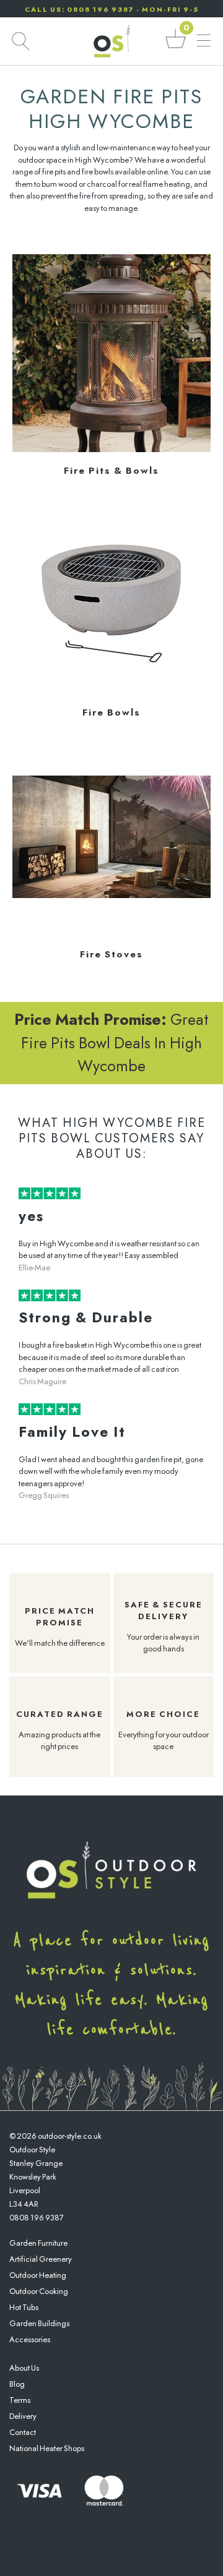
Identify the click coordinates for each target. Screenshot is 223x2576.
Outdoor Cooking (39, 2291)
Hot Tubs (24, 2307)
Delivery (23, 2416)
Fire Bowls (111, 712)
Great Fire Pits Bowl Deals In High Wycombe (111, 1042)
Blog (17, 2384)
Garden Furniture (38, 2243)
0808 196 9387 (37, 2218)
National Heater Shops (47, 2448)
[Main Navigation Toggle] (203, 41)
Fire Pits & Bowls (111, 471)
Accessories (30, 2339)
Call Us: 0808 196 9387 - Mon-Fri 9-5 (112, 9)
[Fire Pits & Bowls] (111, 449)
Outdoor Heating (38, 2275)
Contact (23, 2432)
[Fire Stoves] (111, 933)
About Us (24, 2368)
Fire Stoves (111, 954)
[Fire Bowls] (111, 691)
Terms (20, 2400)
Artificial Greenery (41, 2259)
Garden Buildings (39, 2323)
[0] (176, 47)
